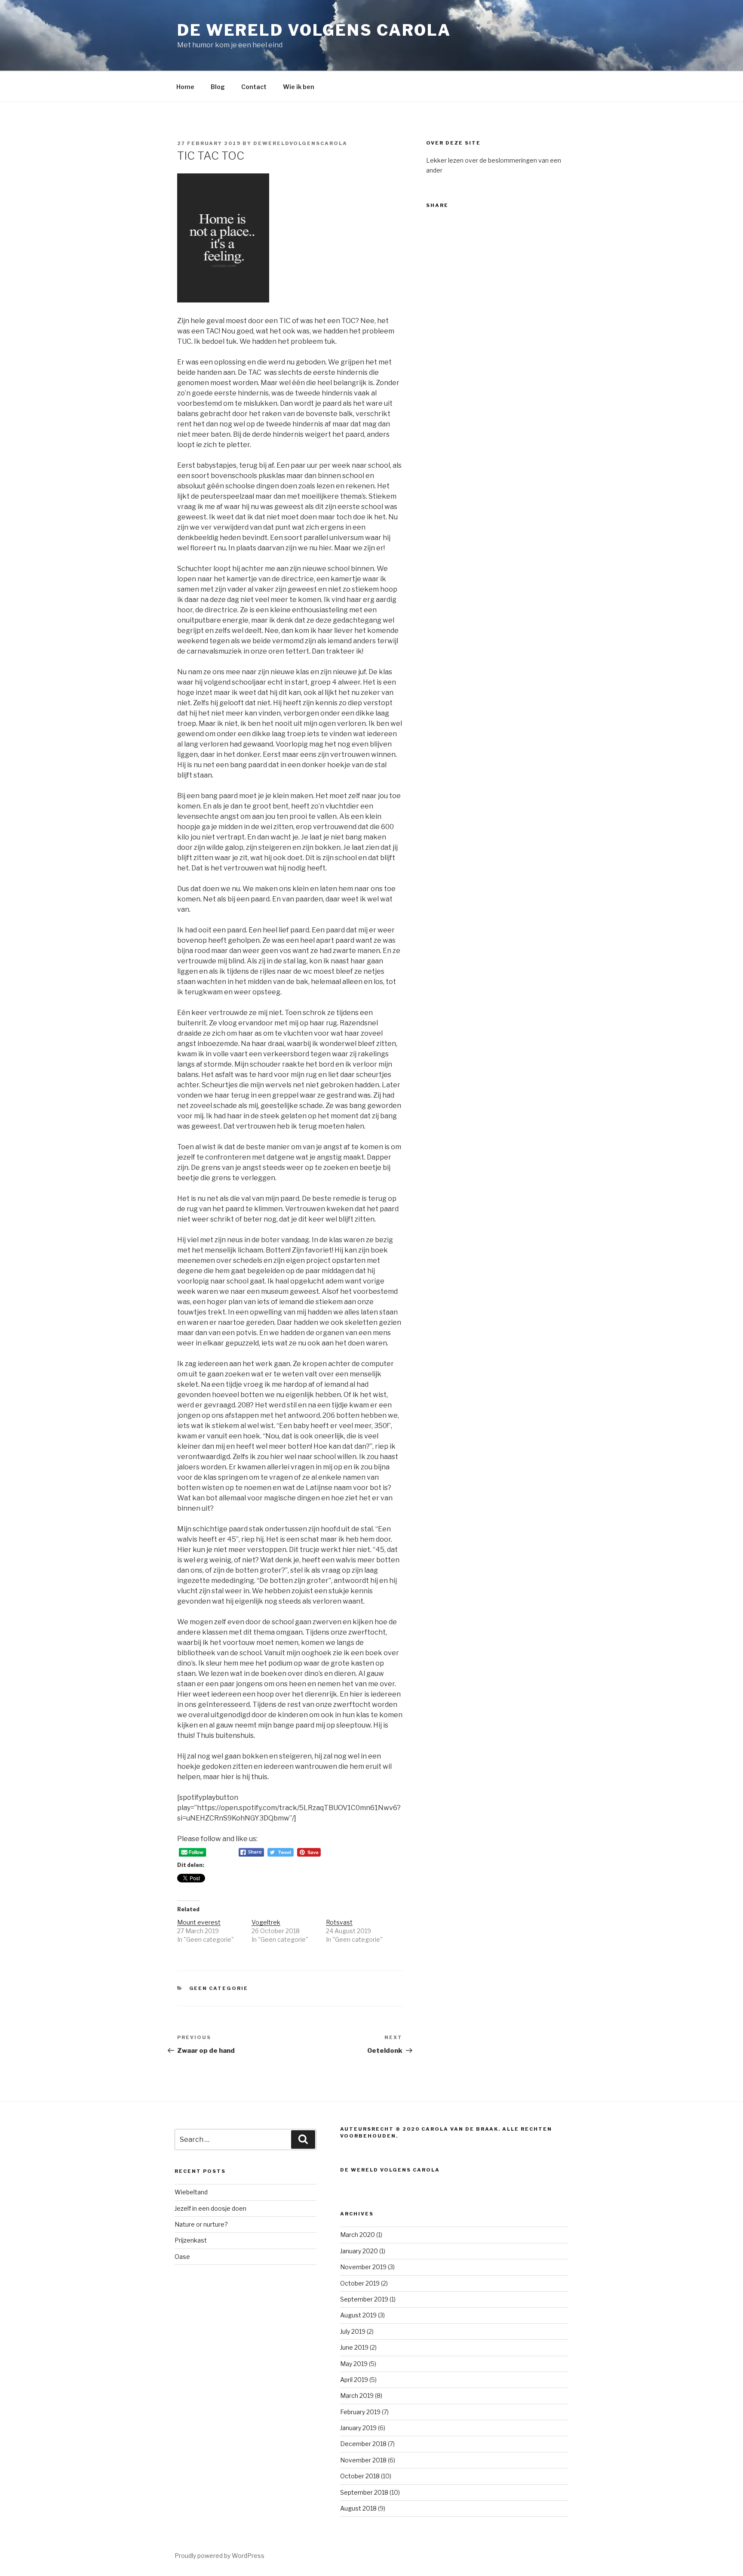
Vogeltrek (266, 1922)
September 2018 (364, 2492)
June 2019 (354, 2347)
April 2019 (354, 2380)
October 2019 (360, 2283)
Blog (218, 87)
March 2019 (357, 2396)
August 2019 (358, 2315)
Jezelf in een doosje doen (210, 2208)
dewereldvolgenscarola (300, 143)
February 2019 (360, 2412)
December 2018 (363, 2444)
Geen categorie (219, 1988)
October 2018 (360, 2476)
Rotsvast (339, 1922)
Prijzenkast (191, 2240)
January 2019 (358, 2428)
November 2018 (363, 2460)
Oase (182, 2257)
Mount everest (199, 1922)
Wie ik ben (299, 87)
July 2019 (353, 2331)
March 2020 (358, 2235)
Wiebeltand (191, 2192)
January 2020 (359, 2251)
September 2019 (364, 2299)
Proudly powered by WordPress (220, 2556)
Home (185, 87)
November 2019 (363, 2267)
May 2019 (354, 2364)
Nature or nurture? (201, 2224)
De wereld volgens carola (314, 30)
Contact (254, 87)
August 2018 (358, 2508)
